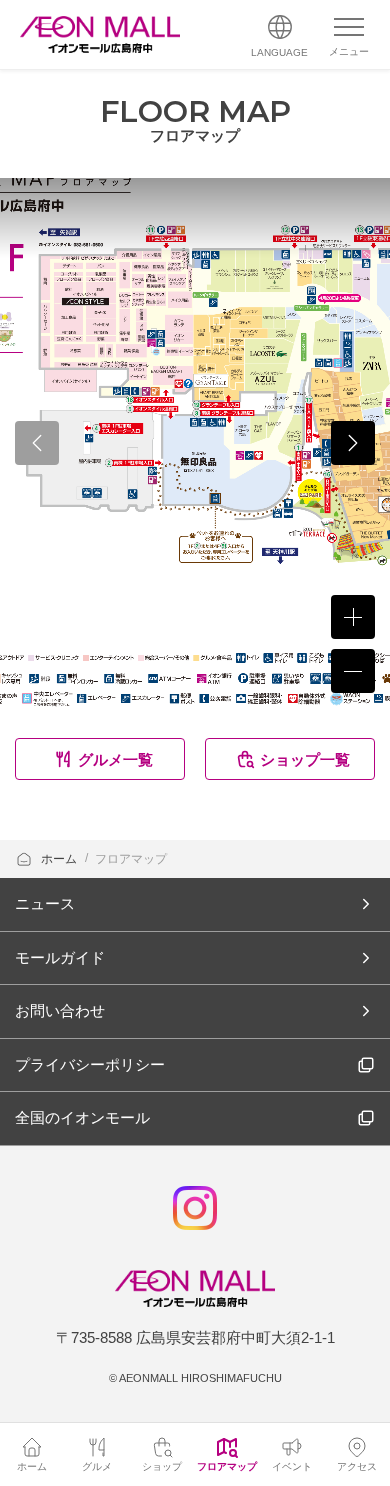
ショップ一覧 (305, 759)
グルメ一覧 (115, 759)
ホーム (60, 859)
